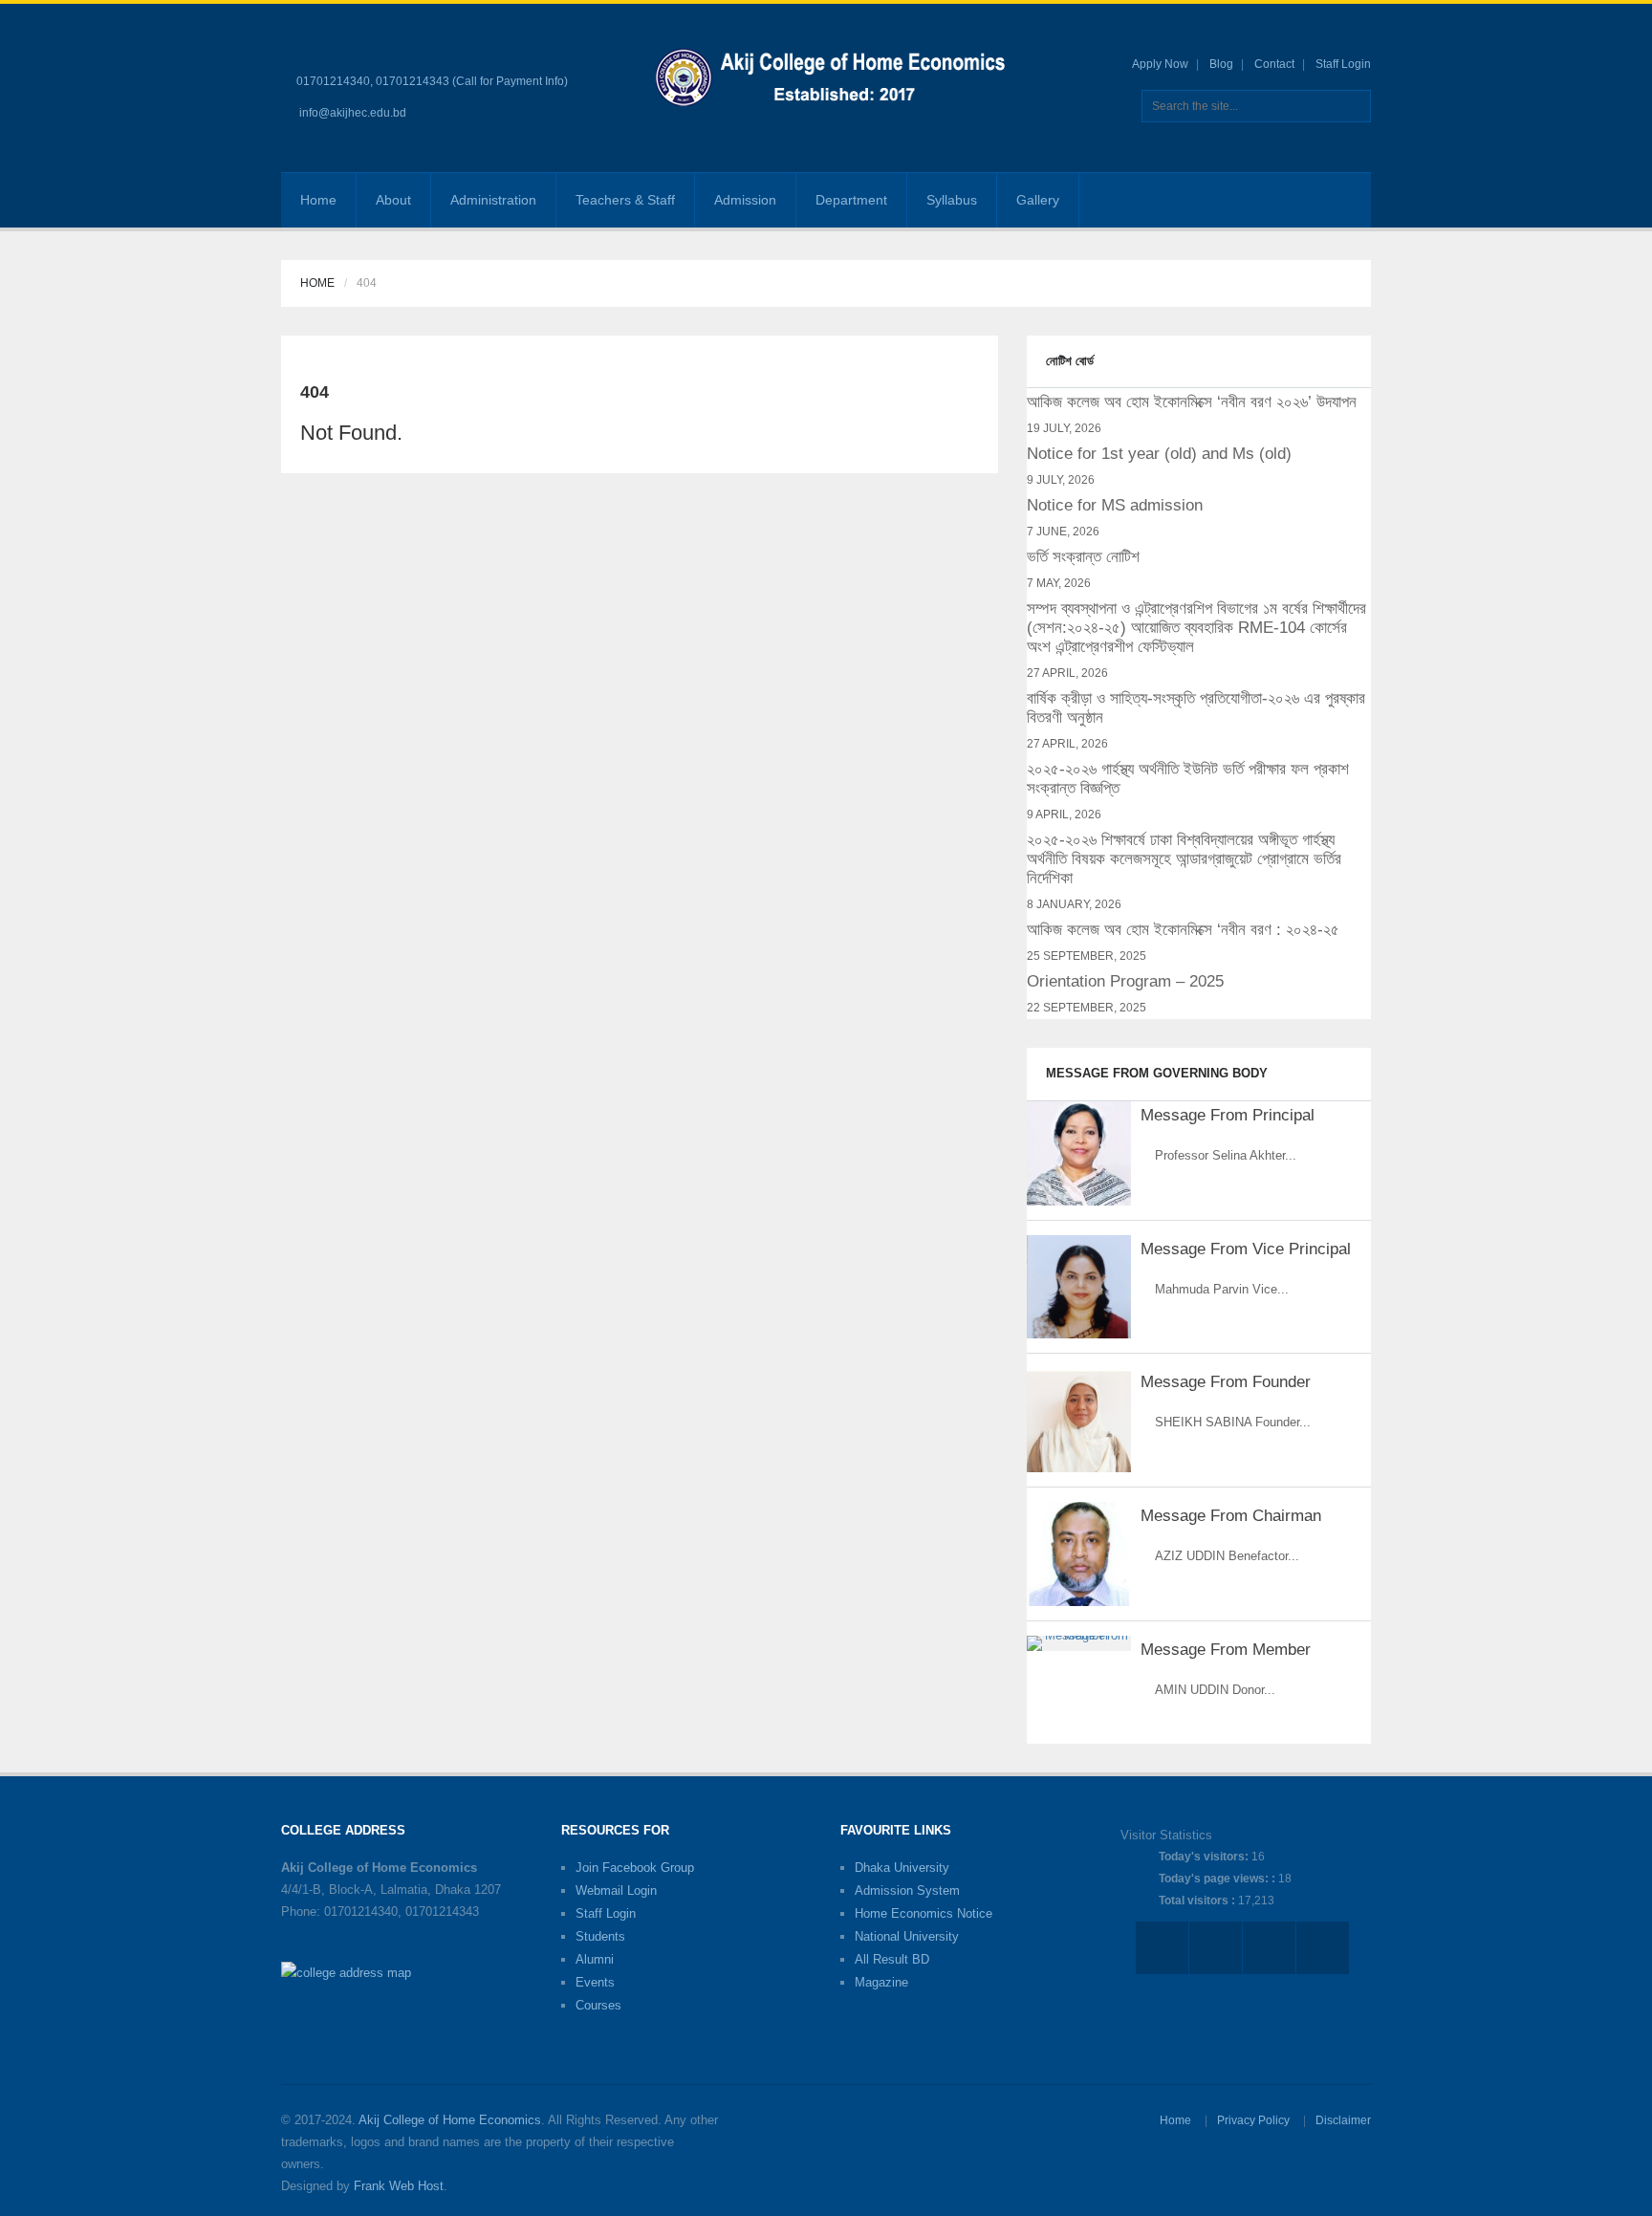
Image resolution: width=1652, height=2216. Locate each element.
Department (851, 200)
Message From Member (1226, 1650)
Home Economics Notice (924, 1913)
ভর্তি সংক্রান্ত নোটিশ (1083, 557)
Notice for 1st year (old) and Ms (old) (1159, 454)
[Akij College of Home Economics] (833, 80)
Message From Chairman (1231, 1516)
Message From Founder (1226, 1382)
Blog (1221, 64)
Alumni (595, 1959)
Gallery (1038, 200)
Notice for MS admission (1115, 505)
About (393, 200)
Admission (745, 200)
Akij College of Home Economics (450, 2120)
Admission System (907, 1890)
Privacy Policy (1253, 2120)
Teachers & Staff (625, 200)
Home (318, 200)
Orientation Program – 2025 (1125, 981)
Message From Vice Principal (1246, 1249)
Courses (598, 2005)
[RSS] (1347, 200)
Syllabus (952, 200)
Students (600, 1936)
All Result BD (892, 1959)
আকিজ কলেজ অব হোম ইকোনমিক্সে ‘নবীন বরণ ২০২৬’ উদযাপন (1192, 402)
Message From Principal (1228, 1115)
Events (595, 1982)
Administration (493, 200)
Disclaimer (1343, 2120)
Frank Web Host (399, 2186)
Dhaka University (902, 1868)
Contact (1274, 64)
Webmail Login (616, 1890)
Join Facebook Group (635, 1868)
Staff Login (1343, 64)
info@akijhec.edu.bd (353, 113)
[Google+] (1317, 200)
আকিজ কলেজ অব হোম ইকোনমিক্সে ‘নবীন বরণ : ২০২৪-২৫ (1183, 930)
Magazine (881, 1982)
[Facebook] (1287, 200)
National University (907, 1936)
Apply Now (1160, 64)
